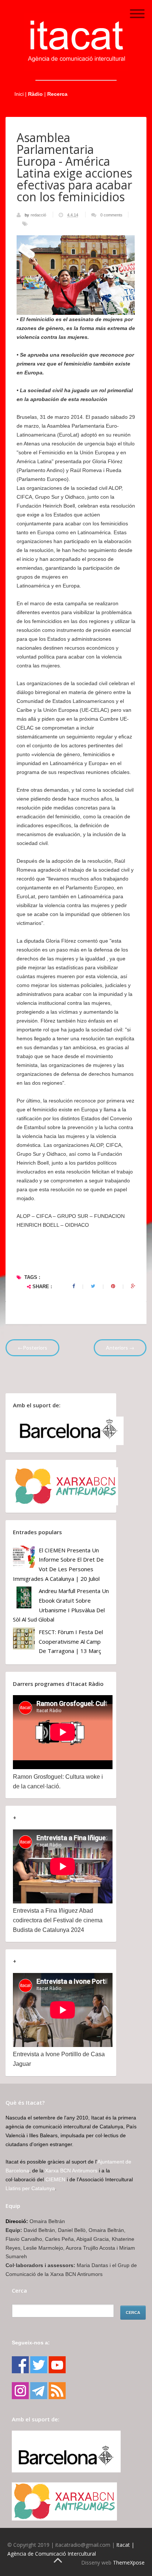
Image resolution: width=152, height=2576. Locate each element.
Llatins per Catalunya (30, 2188)
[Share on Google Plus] (133, 1286)
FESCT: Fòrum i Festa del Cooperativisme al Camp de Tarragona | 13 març (71, 1641)
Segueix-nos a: (31, 2343)
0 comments (111, 215)
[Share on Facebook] (74, 1286)
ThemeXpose (129, 2562)
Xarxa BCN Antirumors (71, 2171)
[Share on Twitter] (93, 1286)
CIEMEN (55, 2179)
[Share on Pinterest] (113, 1286)
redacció (39, 215)
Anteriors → (120, 1348)
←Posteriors (32, 1348)
